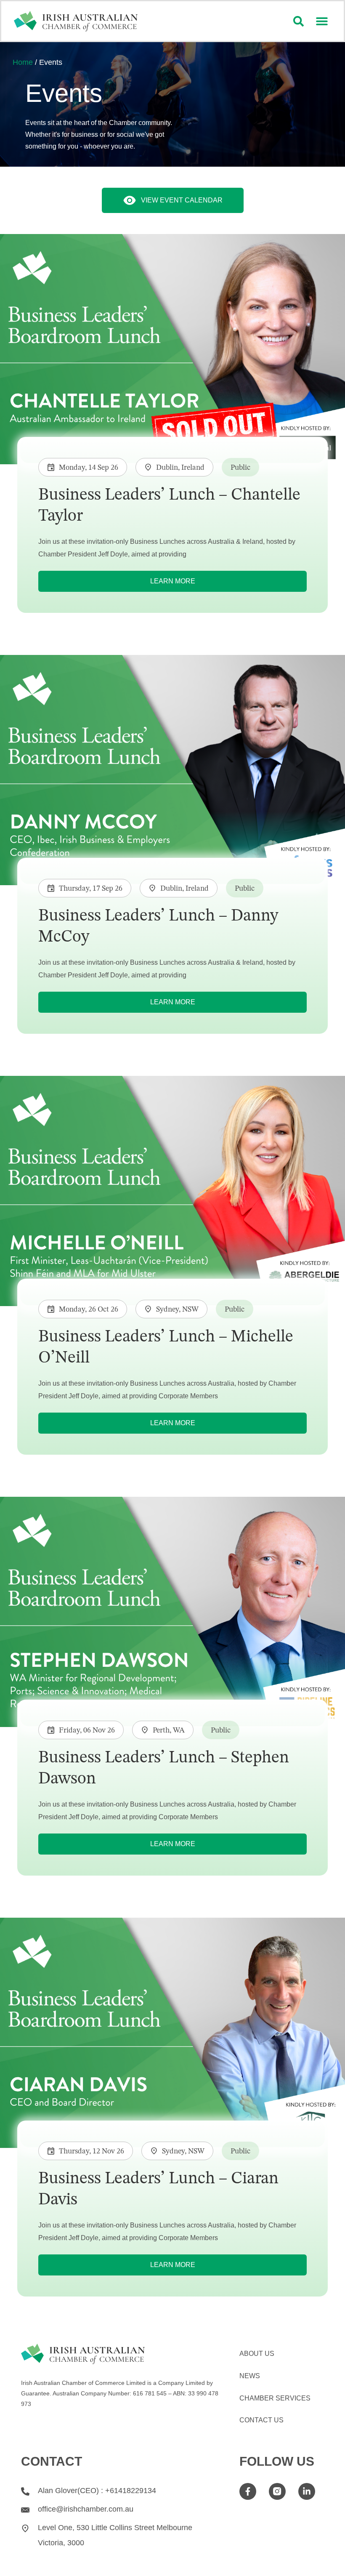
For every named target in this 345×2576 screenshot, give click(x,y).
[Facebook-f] (248, 2492)
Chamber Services (275, 2398)
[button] (322, 21)
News (250, 2376)
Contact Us (261, 2420)
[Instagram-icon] (277, 2492)
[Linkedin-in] (307, 2492)
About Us (257, 2354)
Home (23, 62)
